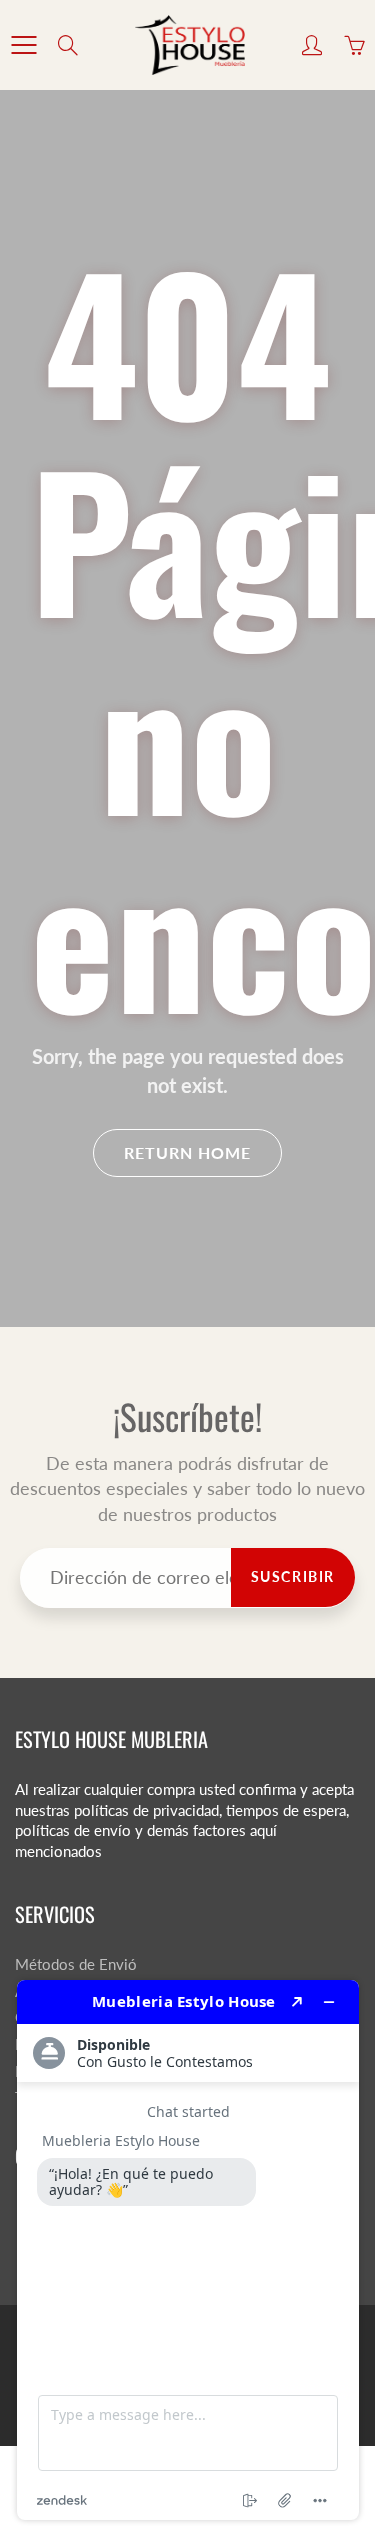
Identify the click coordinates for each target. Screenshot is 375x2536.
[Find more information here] (188, 2250)
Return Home (187, 1152)
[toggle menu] (23, 45)
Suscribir (293, 1576)
